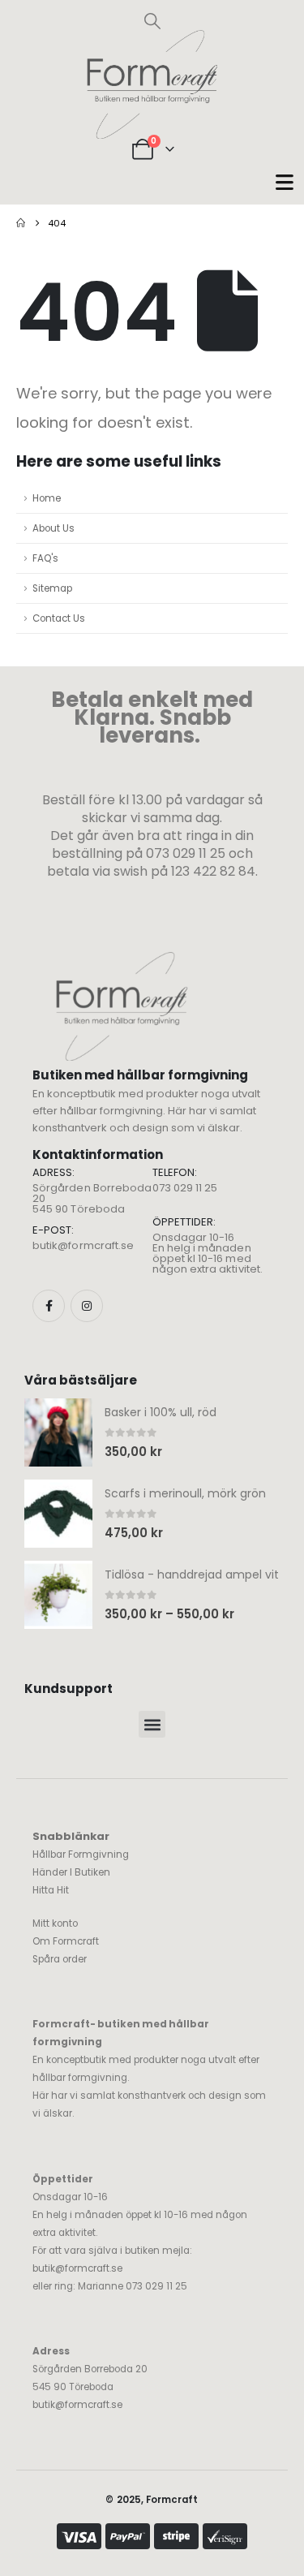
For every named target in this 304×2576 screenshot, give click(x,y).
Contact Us (59, 618)
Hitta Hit (51, 1890)
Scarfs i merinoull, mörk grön (185, 1493)
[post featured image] (58, 1432)
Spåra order (60, 1959)
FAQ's (45, 558)
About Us (54, 528)
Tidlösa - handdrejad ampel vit (192, 1574)
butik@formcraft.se (83, 1245)
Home (47, 498)
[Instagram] (87, 1306)
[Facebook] (49, 1306)
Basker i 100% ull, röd (161, 1412)
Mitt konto (55, 1923)
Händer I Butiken (71, 1872)
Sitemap (52, 588)
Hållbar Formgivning (81, 1854)
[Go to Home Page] (21, 223)
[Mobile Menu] (285, 182)
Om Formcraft (66, 1941)
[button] (152, 21)
